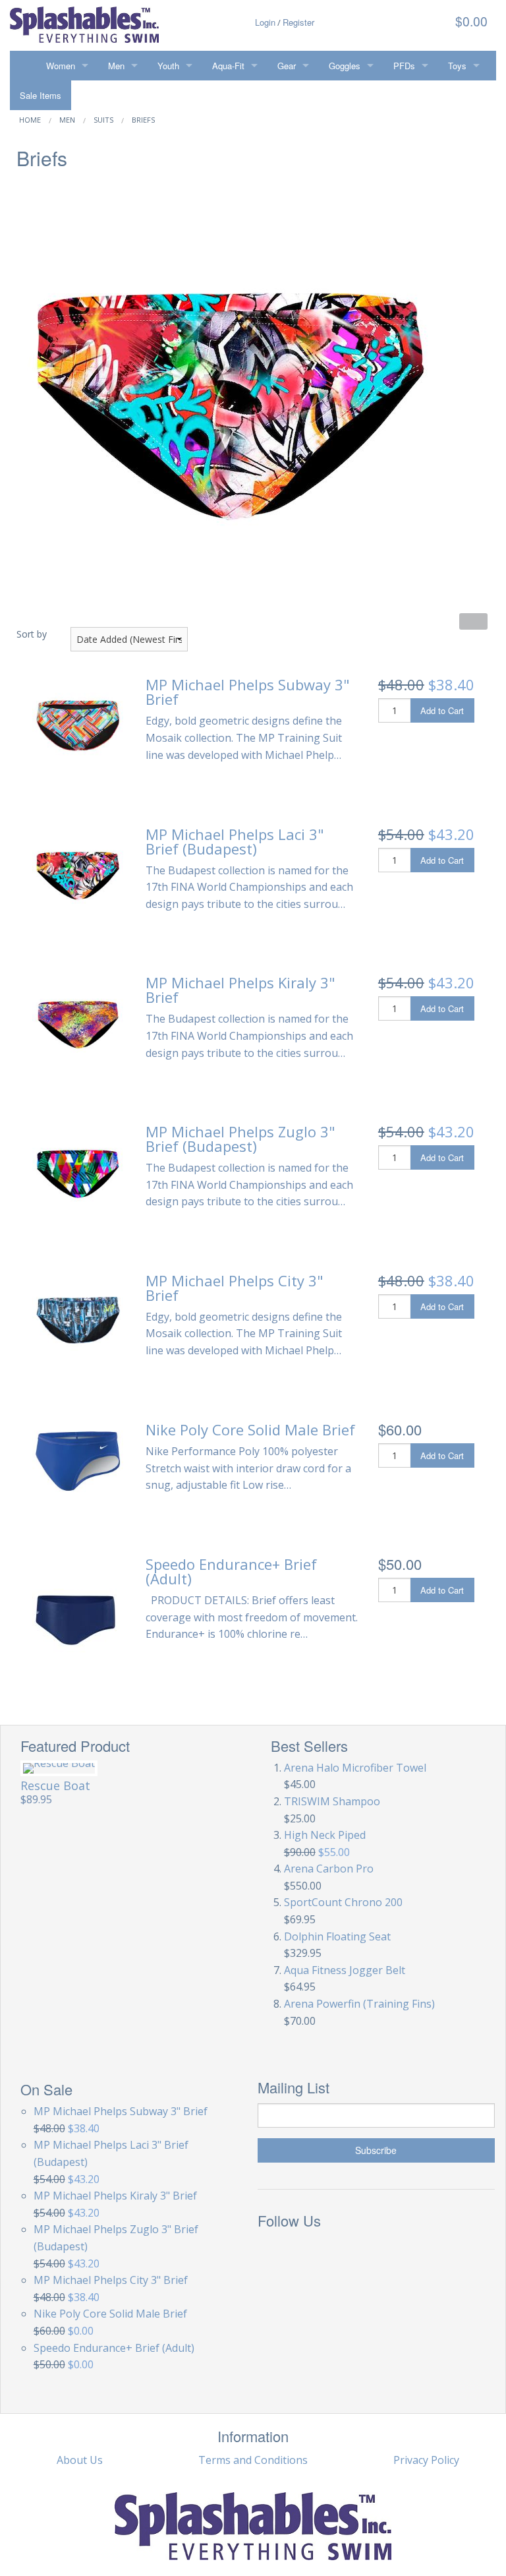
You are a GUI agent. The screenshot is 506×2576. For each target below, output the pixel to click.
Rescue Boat (55, 1785)
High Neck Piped (325, 1835)
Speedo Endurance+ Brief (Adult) (231, 1571)
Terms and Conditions (253, 2460)
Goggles (345, 66)
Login (265, 22)
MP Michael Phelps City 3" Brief (235, 1288)
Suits (103, 120)
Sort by (32, 634)
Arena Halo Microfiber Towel (355, 1768)
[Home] (23, 66)
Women (61, 66)
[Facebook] (272, 2252)
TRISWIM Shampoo (332, 1801)
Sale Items (41, 95)
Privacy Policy (426, 2460)
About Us (80, 2460)
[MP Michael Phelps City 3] (78, 1318)
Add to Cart (442, 710)
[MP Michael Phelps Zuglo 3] (78, 1169)
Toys (457, 66)
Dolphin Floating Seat (337, 1936)
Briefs (143, 120)
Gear (287, 66)
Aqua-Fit (228, 66)
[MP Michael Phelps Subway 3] (78, 723)
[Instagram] (331, 2252)
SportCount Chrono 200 (343, 1902)
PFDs (404, 66)
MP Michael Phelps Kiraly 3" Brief (240, 990)
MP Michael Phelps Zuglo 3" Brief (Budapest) (240, 1139)
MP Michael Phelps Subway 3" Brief (248, 692)
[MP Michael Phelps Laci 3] (78, 872)
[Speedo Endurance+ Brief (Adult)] (75, 1619)
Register (298, 22)
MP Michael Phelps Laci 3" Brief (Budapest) (235, 841)
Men (116, 66)
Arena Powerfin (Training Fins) (359, 2004)
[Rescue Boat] (59, 1768)
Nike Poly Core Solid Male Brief (250, 1429)
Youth (168, 66)
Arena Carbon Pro (329, 1869)
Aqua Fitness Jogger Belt (345, 1970)
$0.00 (470, 21)
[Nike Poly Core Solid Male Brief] (78, 1460)
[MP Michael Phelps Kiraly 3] (78, 1020)
